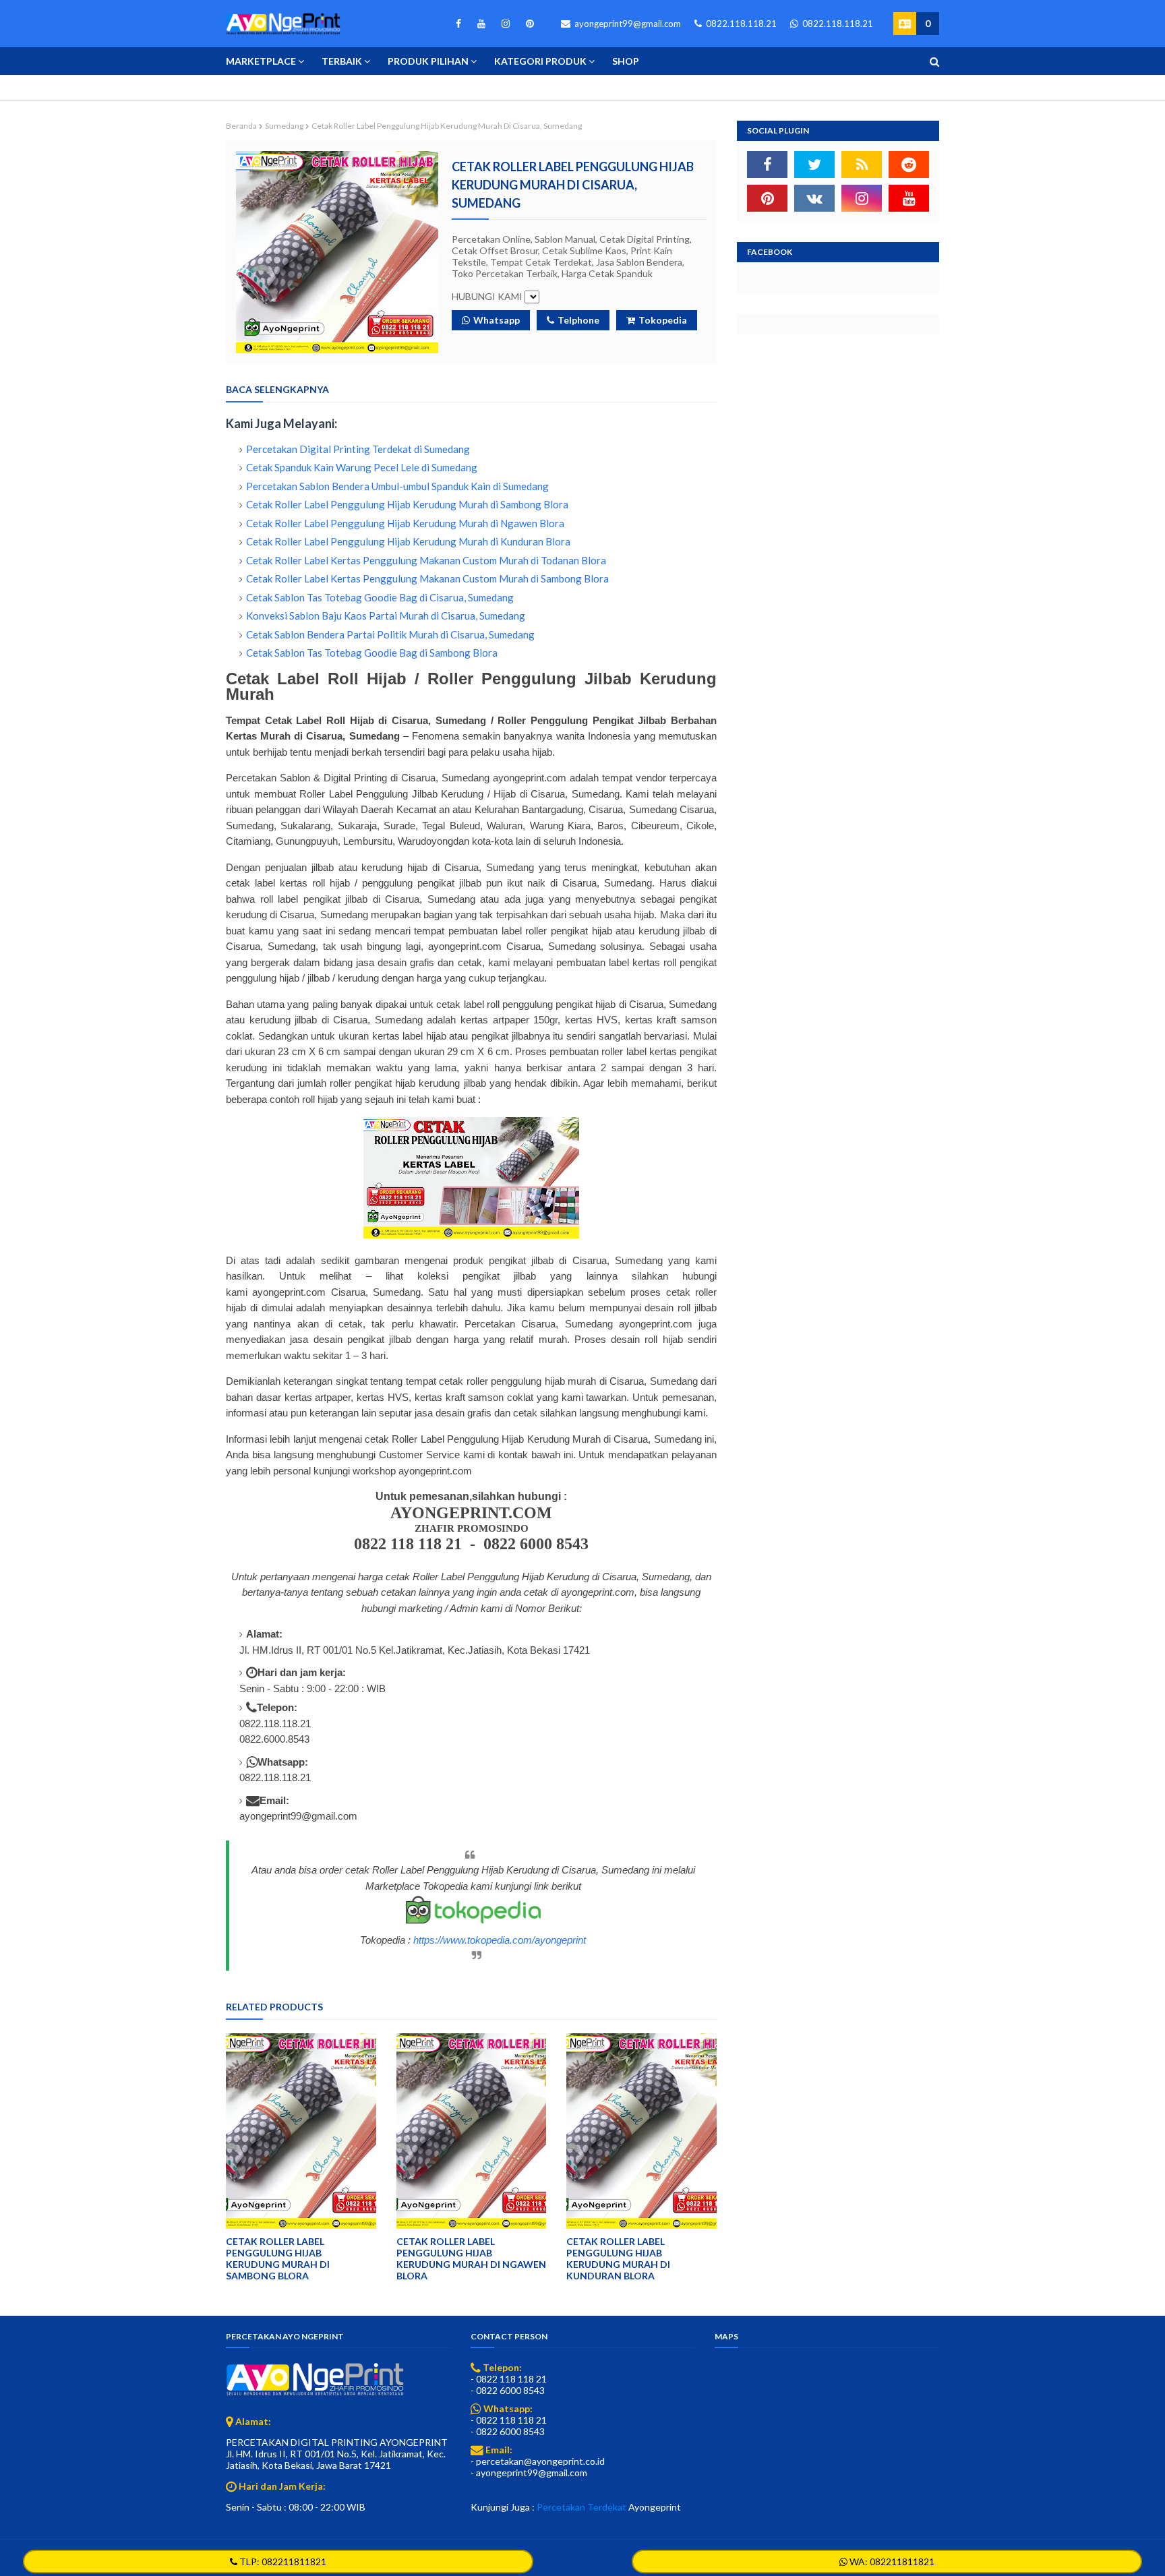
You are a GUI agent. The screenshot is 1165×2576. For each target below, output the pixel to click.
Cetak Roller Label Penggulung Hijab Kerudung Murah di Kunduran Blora (408, 541)
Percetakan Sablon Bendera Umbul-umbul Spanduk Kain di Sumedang (397, 486)
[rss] (862, 164)
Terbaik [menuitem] (342, 61)
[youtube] (481, 24)
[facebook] (458, 24)
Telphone (578, 320)
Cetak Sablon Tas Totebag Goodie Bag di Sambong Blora (372, 653)
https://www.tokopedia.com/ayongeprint (500, 1940)
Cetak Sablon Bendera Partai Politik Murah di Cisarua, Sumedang (390, 634)
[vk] (814, 198)
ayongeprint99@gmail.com (627, 24)
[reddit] (909, 164)
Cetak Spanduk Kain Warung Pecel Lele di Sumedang (362, 467)
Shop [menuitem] (626, 61)
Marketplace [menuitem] (261, 61)
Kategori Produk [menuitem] (540, 61)
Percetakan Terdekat (581, 2507)
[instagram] (506, 24)
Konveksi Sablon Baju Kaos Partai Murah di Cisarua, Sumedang (386, 616)
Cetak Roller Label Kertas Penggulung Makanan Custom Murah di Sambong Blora (427, 578)
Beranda (241, 126)
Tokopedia (663, 320)
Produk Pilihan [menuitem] (428, 61)
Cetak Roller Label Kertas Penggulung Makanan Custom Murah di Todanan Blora (426, 560)
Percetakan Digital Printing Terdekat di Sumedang (358, 449)
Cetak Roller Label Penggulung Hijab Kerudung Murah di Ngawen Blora (405, 523)
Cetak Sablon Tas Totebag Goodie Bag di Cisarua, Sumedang (380, 597)
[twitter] (814, 164)
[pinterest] (528, 24)
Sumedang (284, 126)
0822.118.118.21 (740, 24)
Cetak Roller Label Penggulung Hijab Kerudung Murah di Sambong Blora (407, 504)
